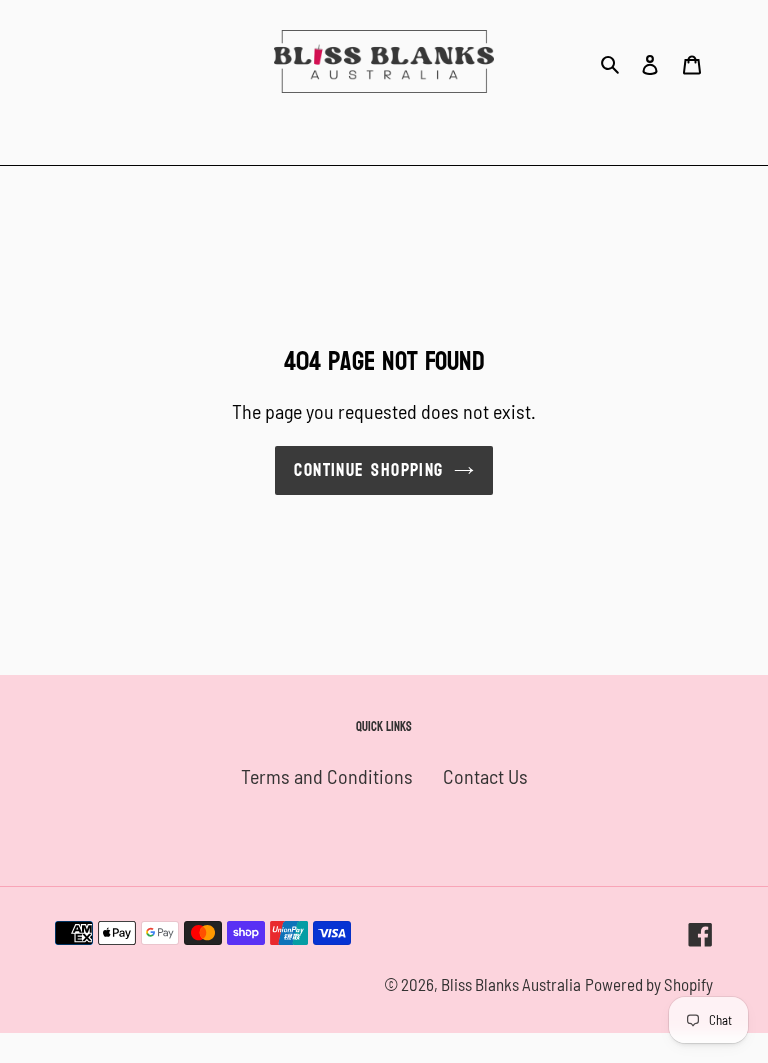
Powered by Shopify (649, 984)
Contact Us (485, 776)
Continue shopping (368, 470)
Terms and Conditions (327, 776)
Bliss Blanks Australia (511, 984)
